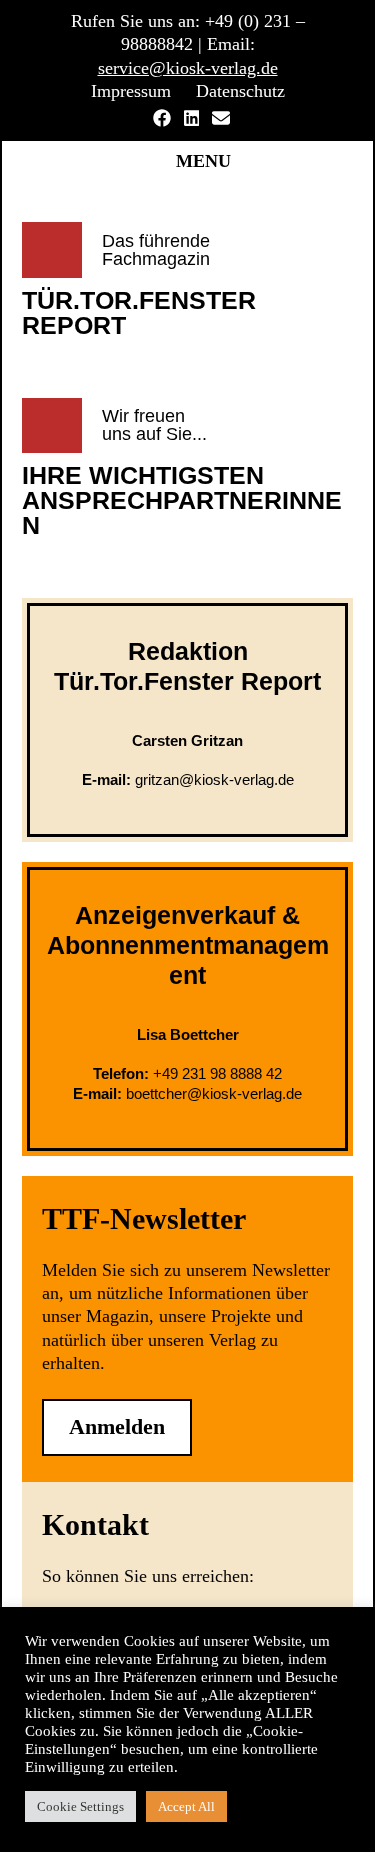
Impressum (131, 91)
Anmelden (117, 1426)
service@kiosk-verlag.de (188, 68)
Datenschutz (240, 91)
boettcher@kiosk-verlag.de (214, 1093)
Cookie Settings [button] (80, 1806)
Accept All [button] (186, 1806)
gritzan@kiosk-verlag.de (214, 779)
